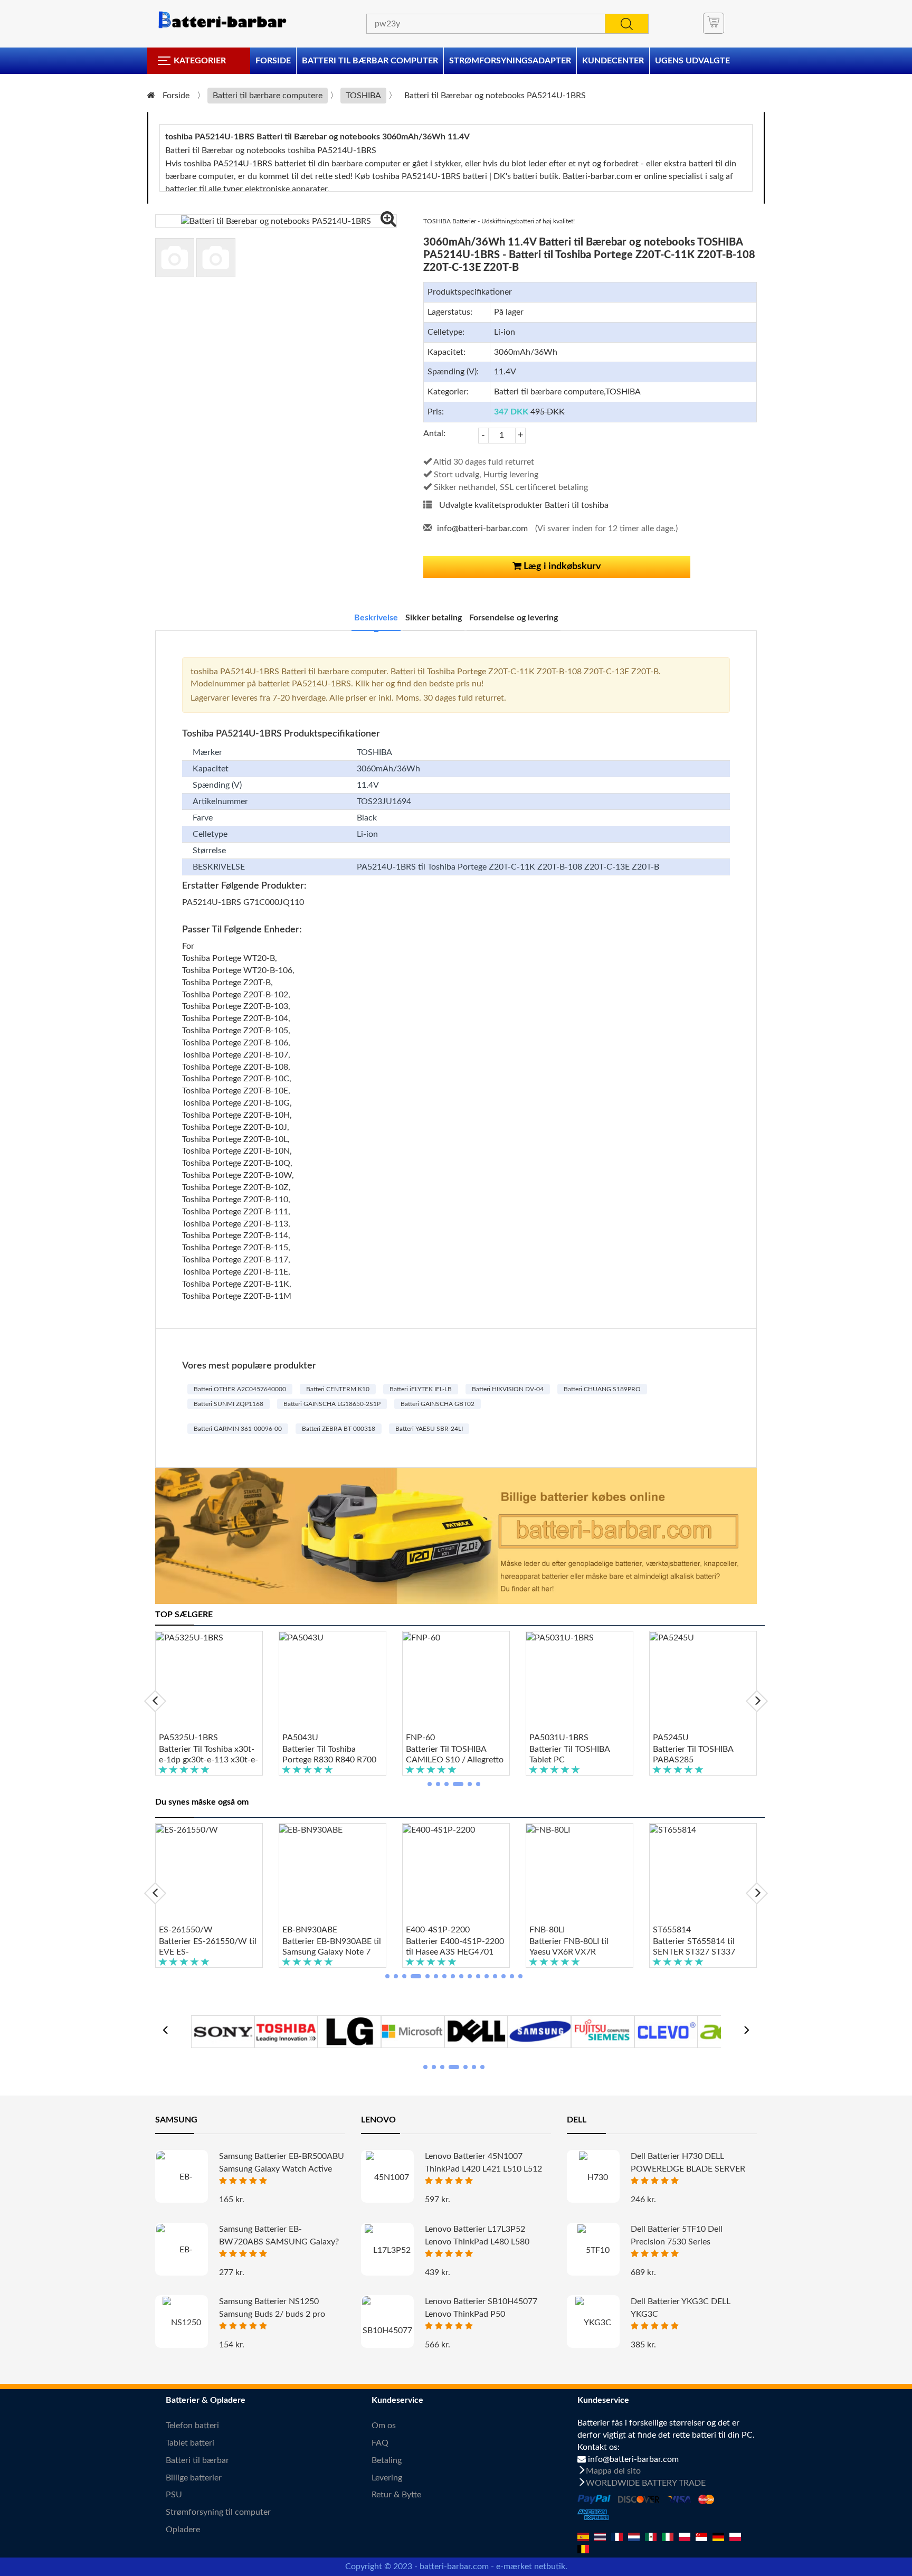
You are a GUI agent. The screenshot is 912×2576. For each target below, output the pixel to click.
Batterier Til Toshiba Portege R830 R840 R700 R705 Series (329, 1755)
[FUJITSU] (603, 2031)
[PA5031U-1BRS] (579, 1682)
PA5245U (671, 1738)
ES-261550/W (186, 1930)
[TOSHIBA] (286, 2031)
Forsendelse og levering (514, 618)
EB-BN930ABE (310, 1930)
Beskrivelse (376, 618)
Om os (384, 2426)
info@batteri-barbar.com (482, 529)
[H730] (593, 2177)
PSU (174, 2495)
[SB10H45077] (387, 2326)
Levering (387, 2478)
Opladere (183, 2530)
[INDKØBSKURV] (714, 23)
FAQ (380, 2443)
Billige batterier (194, 2478)
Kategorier (200, 61)
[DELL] (476, 2031)
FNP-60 (420, 1738)
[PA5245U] (703, 1682)
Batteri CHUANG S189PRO (602, 1389)
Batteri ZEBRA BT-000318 (339, 1429)
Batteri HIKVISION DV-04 (508, 1389)
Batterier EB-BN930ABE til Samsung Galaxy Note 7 (332, 1947)
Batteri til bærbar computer (370, 61)
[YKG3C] (593, 2322)
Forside (273, 61)
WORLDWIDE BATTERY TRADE (646, 2483)
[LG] (349, 2031)
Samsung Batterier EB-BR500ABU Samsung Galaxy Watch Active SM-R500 (282, 2169)
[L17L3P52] (387, 2250)
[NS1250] (182, 2322)
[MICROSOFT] (413, 2031)
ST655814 (672, 1930)
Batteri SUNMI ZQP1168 (229, 1404)
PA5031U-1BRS (559, 1738)
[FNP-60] (456, 1682)
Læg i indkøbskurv (561, 567)
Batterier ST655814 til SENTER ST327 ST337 (694, 1947)
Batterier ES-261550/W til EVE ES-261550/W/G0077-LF (208, 1947)
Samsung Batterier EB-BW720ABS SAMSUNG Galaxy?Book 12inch (279, 2242)
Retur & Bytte (396, 2495)
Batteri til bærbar (197, 2460)
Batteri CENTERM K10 (338, 1389)
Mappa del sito (613, 2471)
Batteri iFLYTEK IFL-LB (421, 1389)
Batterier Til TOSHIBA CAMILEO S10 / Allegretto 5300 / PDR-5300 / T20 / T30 (455, 1755)
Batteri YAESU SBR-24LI (429, 1429)
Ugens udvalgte (692, 61)
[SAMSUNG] (539, 2031)
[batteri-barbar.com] (222, 20)
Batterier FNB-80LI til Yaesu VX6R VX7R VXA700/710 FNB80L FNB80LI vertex (570, 1947)
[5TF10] (593, 2250)
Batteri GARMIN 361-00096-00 (238, 1429)
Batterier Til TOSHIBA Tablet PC (569, 1754)
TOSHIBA (363, 96)
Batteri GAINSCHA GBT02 (438, 1404)
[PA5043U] (332, 1682)
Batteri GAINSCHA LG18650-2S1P (332, 1404)
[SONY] (223, 2031)
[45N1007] (387, 2177)
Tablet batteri (190, 2443)
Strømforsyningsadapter (510, 61)
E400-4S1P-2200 (438, 1930)
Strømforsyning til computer (218, 2512)
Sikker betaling (434, 618)
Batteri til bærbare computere (268, 96)
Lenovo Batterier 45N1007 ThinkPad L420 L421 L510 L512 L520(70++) (483, 2169)
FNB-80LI (547, 1930)
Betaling (387, 2460)
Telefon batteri (192, 2426)
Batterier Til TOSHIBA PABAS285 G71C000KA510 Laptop (698, 1755)
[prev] (155, 1701)
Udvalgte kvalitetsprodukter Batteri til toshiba (524, 505)
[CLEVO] (666, 2031)
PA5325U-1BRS (188, 1738)
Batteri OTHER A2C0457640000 (240, 1389)
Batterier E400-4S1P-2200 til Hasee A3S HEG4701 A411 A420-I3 (455, 1947)
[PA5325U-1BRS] (209, 1682)
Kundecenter (613, 61)
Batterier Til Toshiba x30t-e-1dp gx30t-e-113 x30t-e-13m (208, 1755)
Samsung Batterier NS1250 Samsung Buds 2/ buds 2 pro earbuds (272, 2314)
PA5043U (300, 1738)
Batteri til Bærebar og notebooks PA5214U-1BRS (495, 96)
